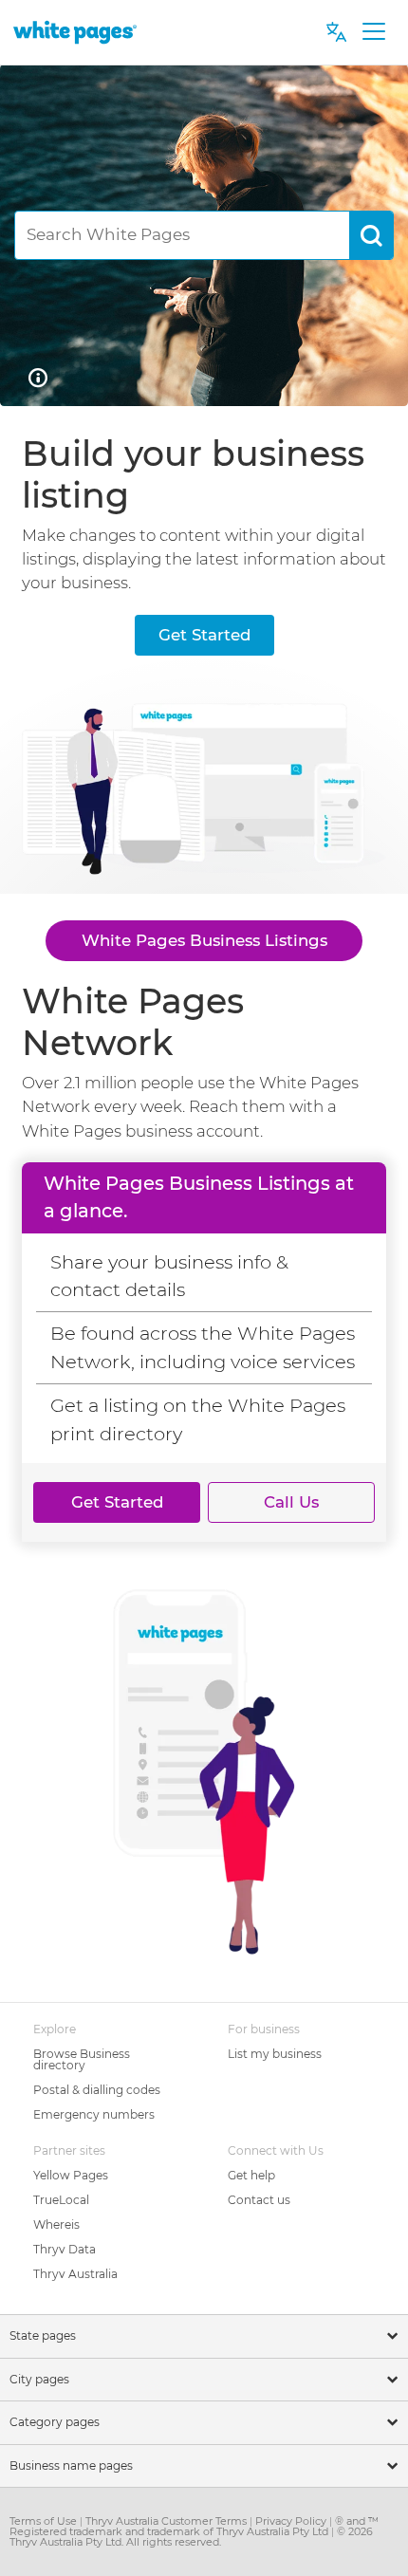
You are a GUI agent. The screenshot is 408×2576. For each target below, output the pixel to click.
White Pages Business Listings (204, 940)
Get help (251, 2175)
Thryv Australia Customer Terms (167, 2521)
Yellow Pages (71, 2175)
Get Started (204, 635)
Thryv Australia (75, 2274)
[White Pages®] (75, 32)
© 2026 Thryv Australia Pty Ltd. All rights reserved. (191, 2537)
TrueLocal (61, 2200)
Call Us (291, 1502)
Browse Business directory (82, 2059)
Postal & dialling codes (97, 2090)
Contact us (259, 2200)
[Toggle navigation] (373, 32)
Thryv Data (65, 2249)
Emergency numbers (94, 2114)
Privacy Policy (292, 2521)
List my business (275, 2054)
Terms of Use (45, 2521)
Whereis (56, 2224)
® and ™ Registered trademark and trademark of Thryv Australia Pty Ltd (194, 2526)
